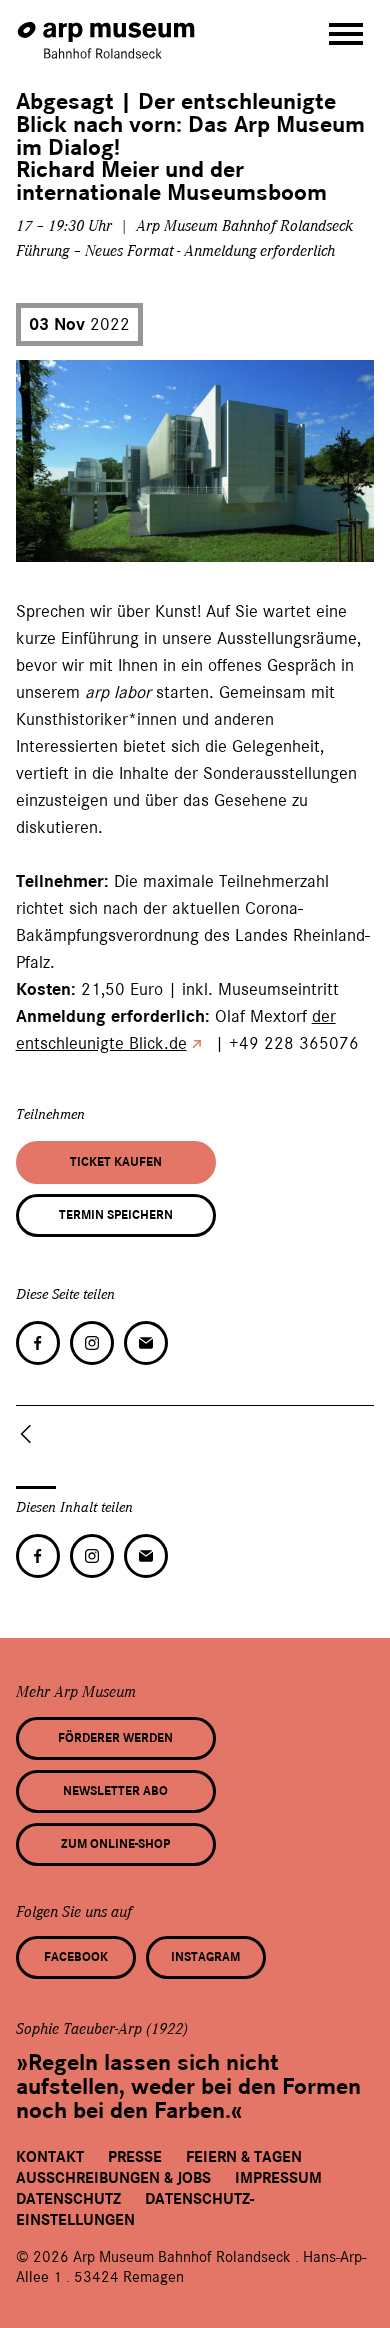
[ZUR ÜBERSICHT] (30, 1434)
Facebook (76, 1957)
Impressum (278, 2178)
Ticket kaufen (116, 1162)
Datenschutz (68, 2199)
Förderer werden (115, 1738)
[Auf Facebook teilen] (38, 1343)
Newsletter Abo (115, 1791)
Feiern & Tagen (244, 2157)
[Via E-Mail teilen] (146, 1343)
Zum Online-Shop (115, 1844)
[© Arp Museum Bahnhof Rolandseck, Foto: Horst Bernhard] (45, 539)
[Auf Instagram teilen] (92, 1343)
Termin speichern (116, 1215)
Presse (135, 2157)
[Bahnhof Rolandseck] (108, 31)
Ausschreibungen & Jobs (113, 2178)
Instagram (205, 1957)
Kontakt (50, 2157)
